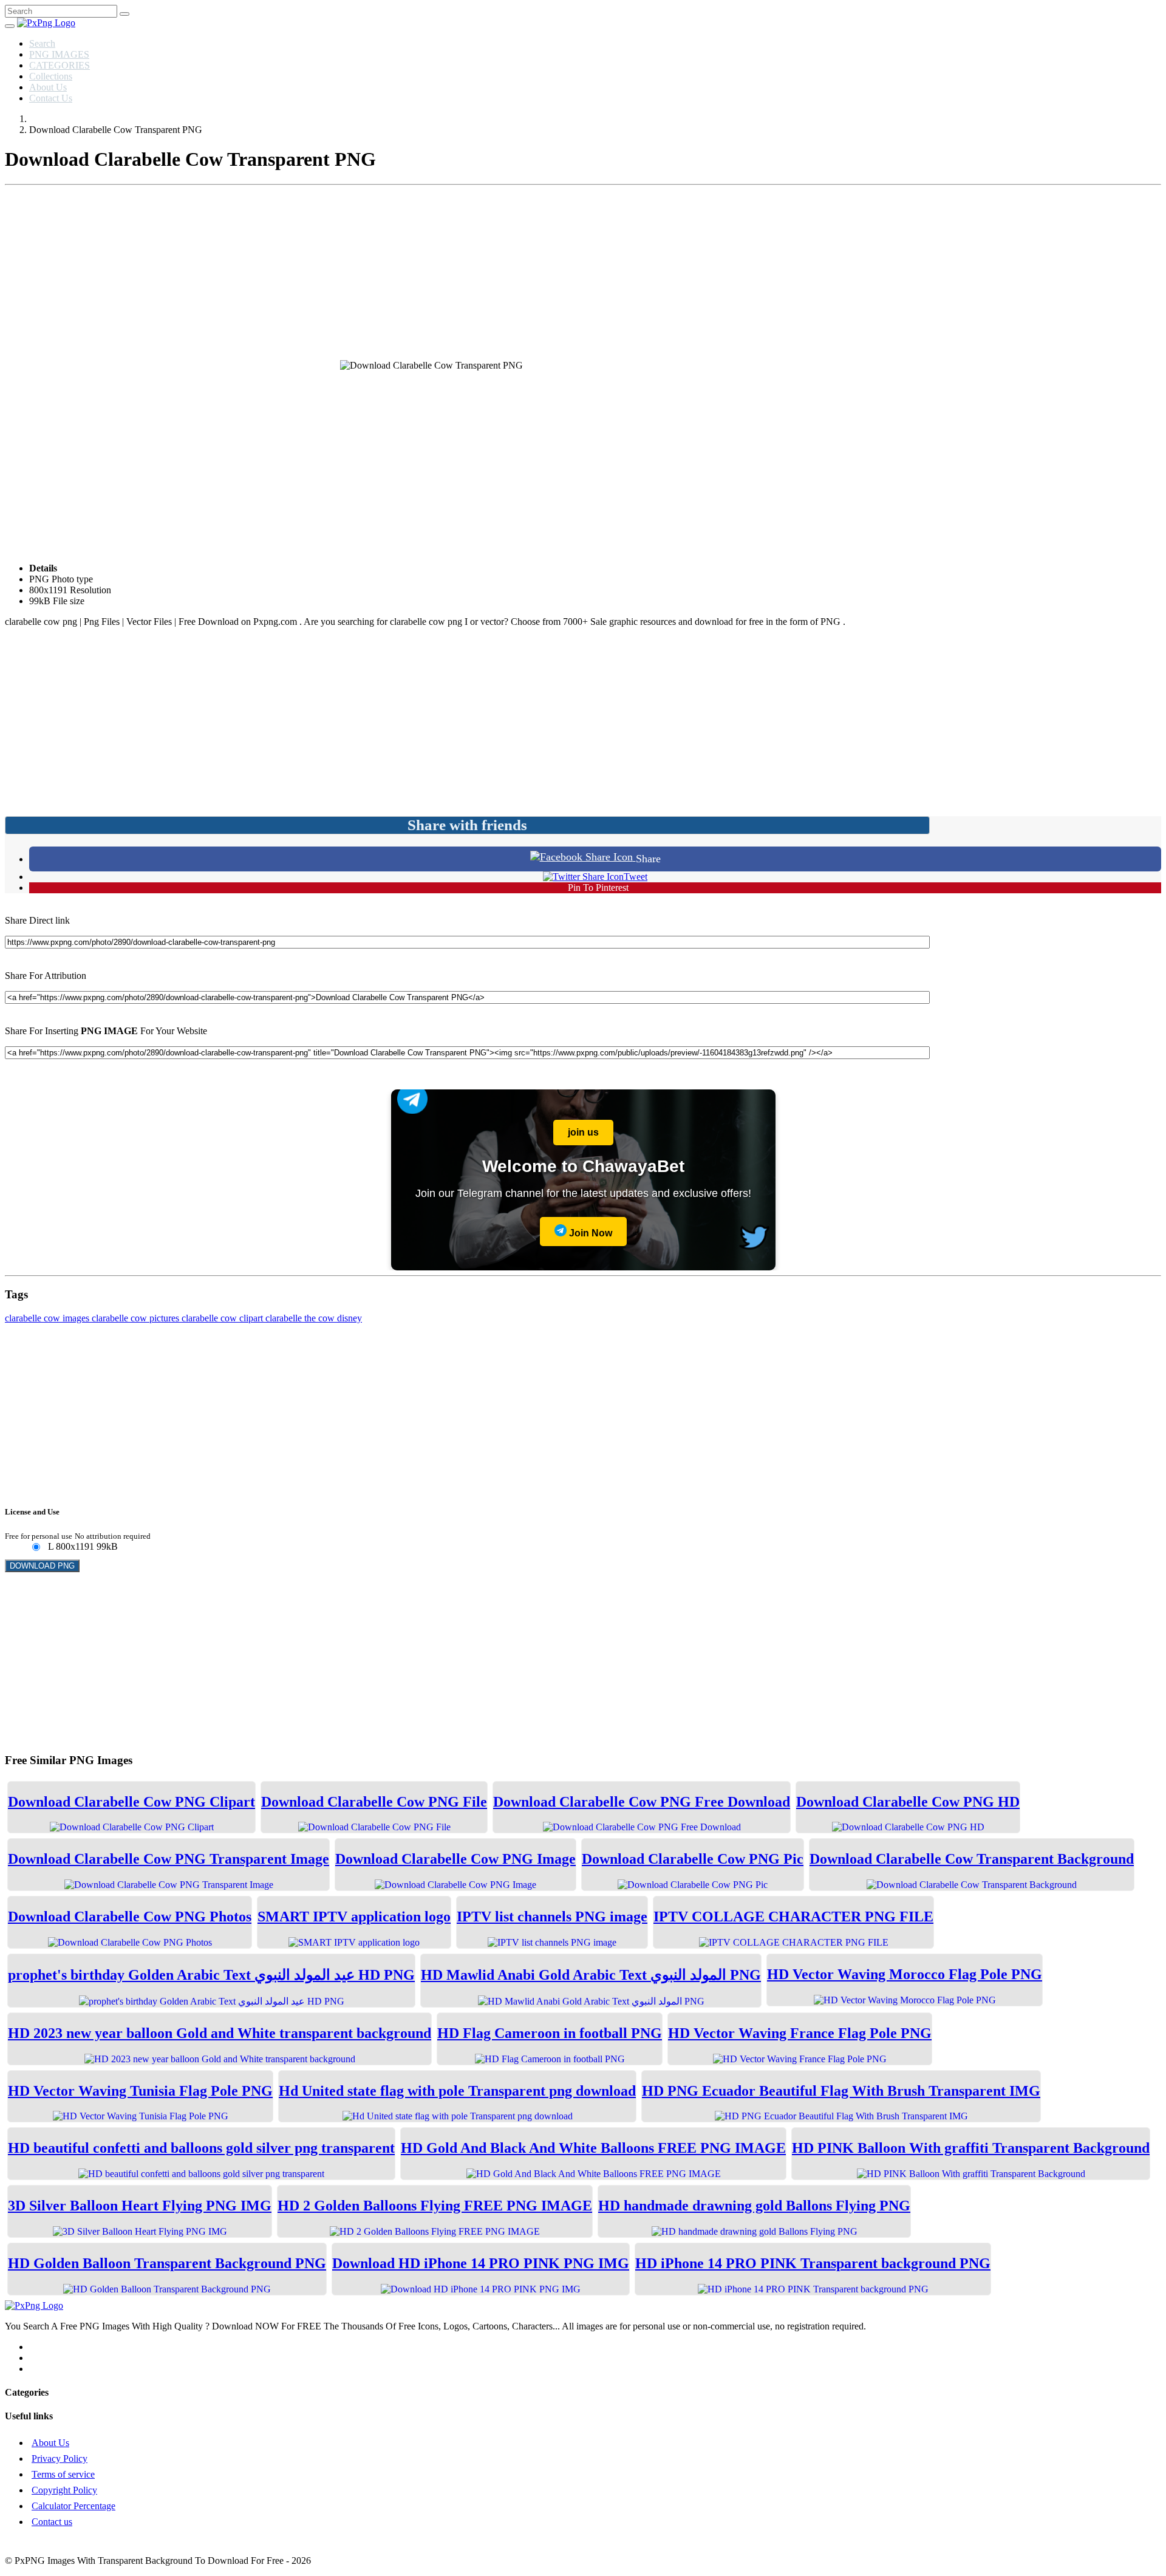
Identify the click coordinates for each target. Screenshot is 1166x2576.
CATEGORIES (60, 65)
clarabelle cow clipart (223, 1318)
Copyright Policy (64, 2490)
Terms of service (63, 2474)
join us (583, 1132)
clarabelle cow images (48, 1318)
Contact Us (51, 98)
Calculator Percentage (73, 2506)
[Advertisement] (583, 275)
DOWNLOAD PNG (42, 1566)
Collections (51, 76)
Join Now (589, 1233)
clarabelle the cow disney (314, 1318)
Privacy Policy (60, 2458)
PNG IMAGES (59, 54)
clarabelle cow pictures (137, 1318)
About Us (48, 87)
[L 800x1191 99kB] (36, 1548)
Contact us (52, 2522)
